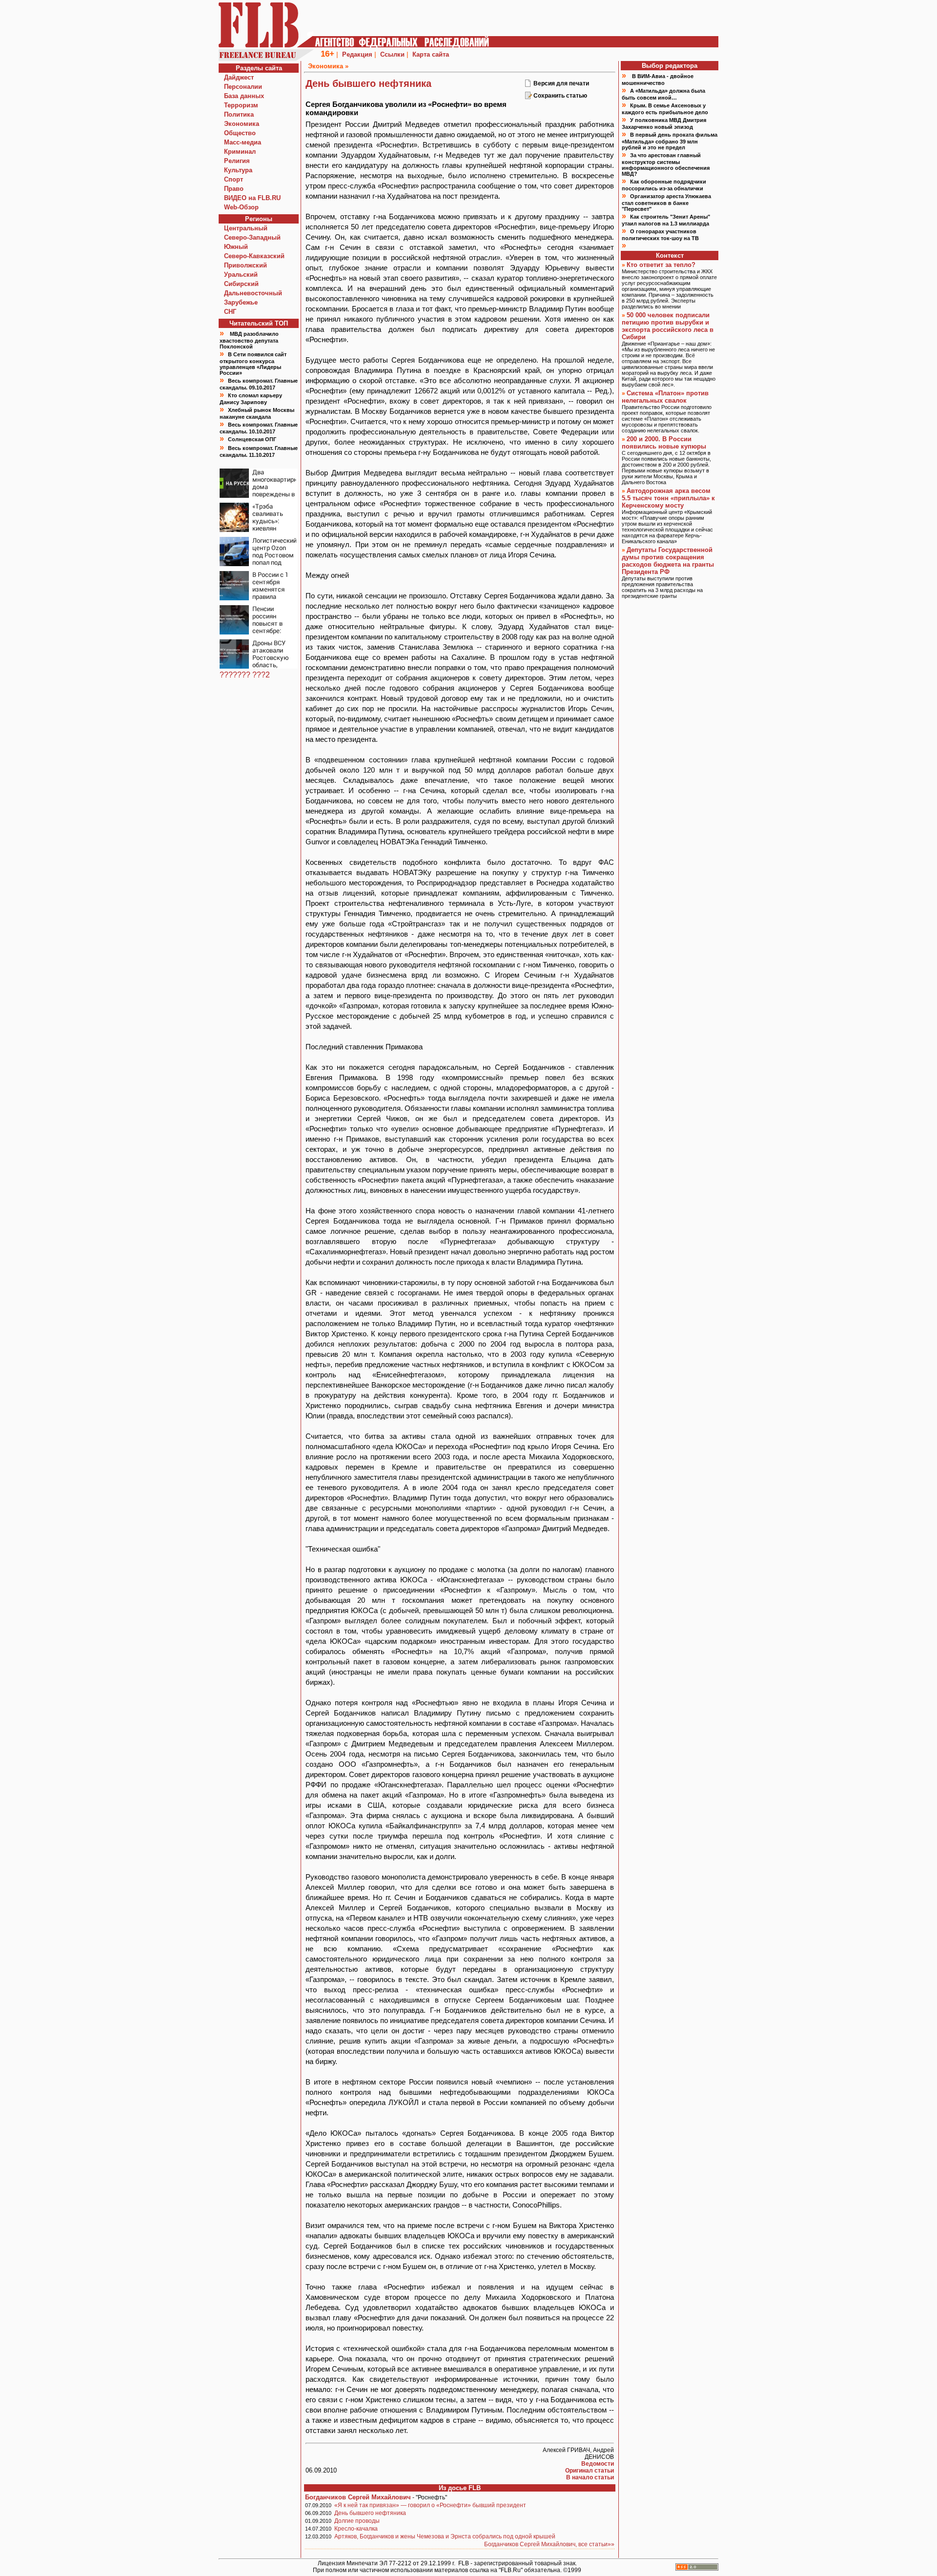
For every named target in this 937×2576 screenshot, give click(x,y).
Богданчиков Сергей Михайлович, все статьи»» (549, 2544)
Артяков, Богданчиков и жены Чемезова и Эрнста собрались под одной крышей (445, 2536)
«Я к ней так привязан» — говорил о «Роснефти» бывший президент (430, 2505)
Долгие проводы (357, 2521)
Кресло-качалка (356, 2529)
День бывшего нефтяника (370, 2513)
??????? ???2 (245, 675)
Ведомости (598, 2464)
